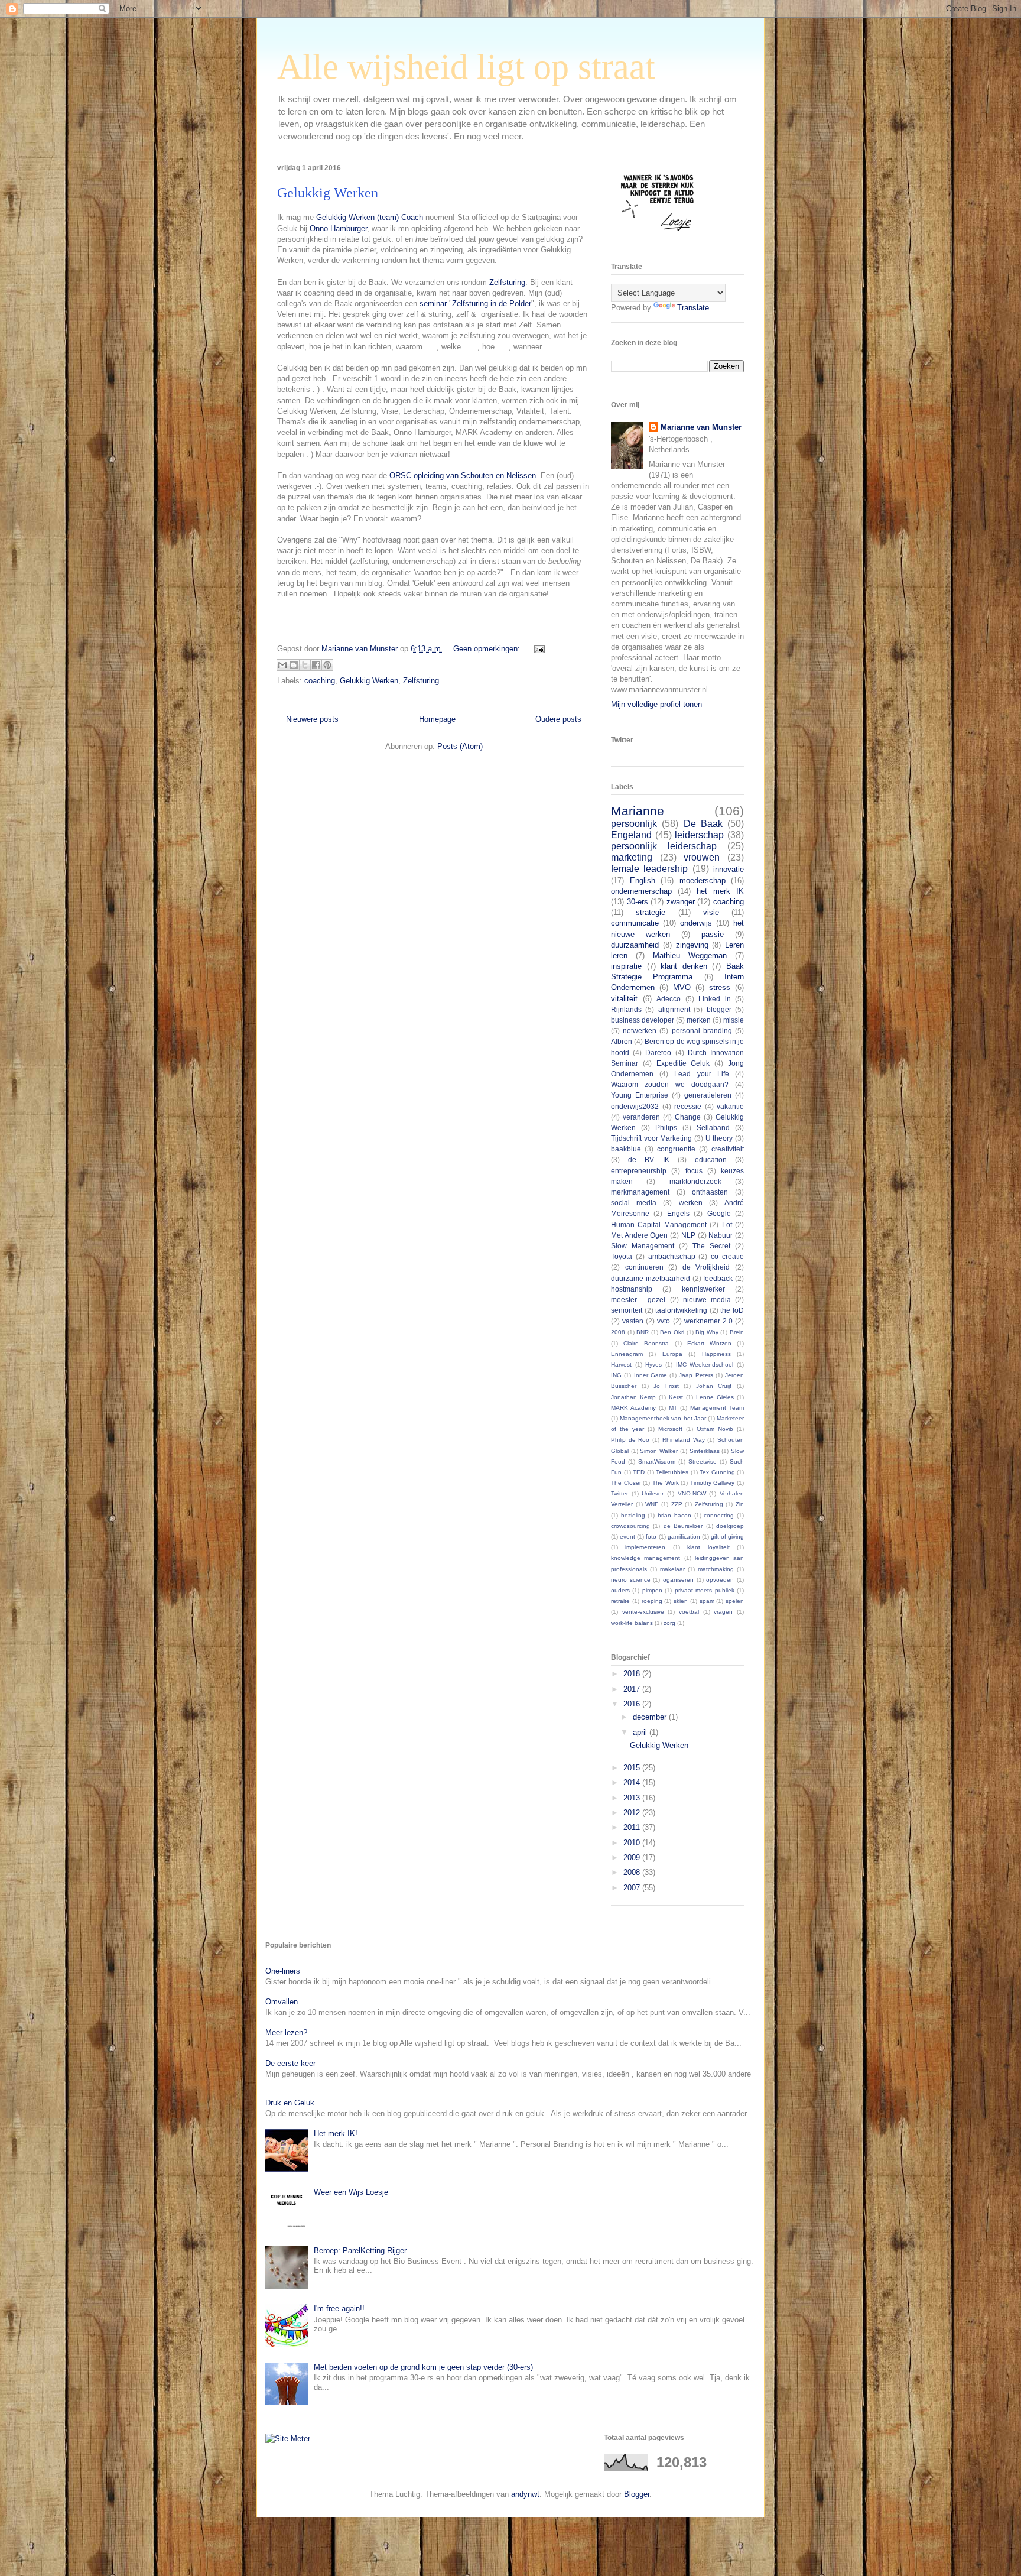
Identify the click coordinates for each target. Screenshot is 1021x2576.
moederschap (703, 880)
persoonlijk (634, 824)
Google (719, 1213)
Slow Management (643, 1246)
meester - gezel (638, 1300)
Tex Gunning (717, 1472)
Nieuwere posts (312, 719)
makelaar (672, 1569)
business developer (643, 1020)
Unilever (653, 1493)
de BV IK (648, 1159)
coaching (320, 681)
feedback (718, 1278)
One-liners (283, 1971)
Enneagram (627, 1354)
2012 (633, 1813)
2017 (633, 1689)
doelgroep (730, 1526)
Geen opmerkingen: (488, 649)
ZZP (677, 1504)
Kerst (676, 1397)
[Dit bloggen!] (294, 665)
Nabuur (721, 1235)
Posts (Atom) (460, 746)
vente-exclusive (643, 1612)
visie (711, 912)
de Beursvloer (683, 1526)
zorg (669, 1623)
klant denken (684, 966)
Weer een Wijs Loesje (351, 2192)
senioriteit (627, 1310)
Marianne (638, 811)
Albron (622, 1041)
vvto (664, 1321)
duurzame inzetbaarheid (651, 1278)
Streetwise (703, 1461)
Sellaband (713, 1128)
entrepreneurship (639, 1171)
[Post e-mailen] (537, 649)
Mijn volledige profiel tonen (656, 704)
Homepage (437, 719)
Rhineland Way (684, 1440)
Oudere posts (558, 719)
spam (707, 1601)
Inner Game (651, 1375)
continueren (644, 1267)
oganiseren (678, 1580)
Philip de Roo (630, 1440)
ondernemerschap (641, 891)
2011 (633, 1827)
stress (720, 987)
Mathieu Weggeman (690, 956)
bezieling (633, 1515)
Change (688, 1117)
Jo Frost (666, 1386)
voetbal (689, 1612)
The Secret (711, 1246)
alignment (674, 1009)
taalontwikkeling (681, 1310)
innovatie (729, 869)
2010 (633, 1843)
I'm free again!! (339, 2309)
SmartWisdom (657, 1461)
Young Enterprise (640, 1095)
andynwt (525, 2494)
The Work (666, 1483)
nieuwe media (707, 1300)
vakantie (730, 1106)
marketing (632, 857)
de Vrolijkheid (706, 1267)
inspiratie (626, 966)
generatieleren (708, 1095)
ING (616, 1375)
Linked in (715, 999)
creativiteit (728, 1149)
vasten (633, 1321)
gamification (684, 1537)
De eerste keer (290, 2063)
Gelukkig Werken (328, 193)
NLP (688, 1235)
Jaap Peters (696, 1375)
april (641, 1732)
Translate (693, 308)
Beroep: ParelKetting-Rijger (360, 2251)
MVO (682, 987)
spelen (735, 1601)
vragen (723, 1612)
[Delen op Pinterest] (327, 665)
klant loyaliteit (708, 1547)
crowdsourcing (630, 1526)
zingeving (692, 945)
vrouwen (702, 857)
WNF (652, 1504)
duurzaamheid (635, 945)
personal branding (702, 1031)
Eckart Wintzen (709, 1343)
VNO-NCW (692, 1493)
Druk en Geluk (290, 2103)
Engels (678, 1213)
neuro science (631, 1580)
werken (691, 1203)
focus (694, 1171)
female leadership (649, 869)
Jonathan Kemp (633, 1397)
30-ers (638, 902)
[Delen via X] (305, 665)
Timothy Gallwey (713, 1483)
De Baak (703, 824)
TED (639, 1472)
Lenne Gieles (715, 1397)
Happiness (716, 1354)
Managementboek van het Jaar (663, 1418)
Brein (737, 1332)
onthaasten (710, 1192)
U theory (719, 1138)
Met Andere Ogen (639, 1235)
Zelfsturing (507, 282)
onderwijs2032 (635, 1106)
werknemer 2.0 (708, 1321)
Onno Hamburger (338, 228)
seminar (433, 304)
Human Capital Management (659, 1224)
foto (651, 1537)
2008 (618, 1332)
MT (673, 1408)
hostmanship (632, 1289)
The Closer (626, 1483)
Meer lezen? (286, 2032)
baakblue (626, 1149)
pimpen (652, 1590)
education (711, 1159)
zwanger (681, 902)
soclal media (634, 1203)
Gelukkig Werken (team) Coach (370, 217)
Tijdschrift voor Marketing (651, 1138)
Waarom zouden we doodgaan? (670, 1084)
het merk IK (720, 891)
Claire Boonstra (646, 1343)
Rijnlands (626, 1009)
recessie (688, 1106)
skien (681, 1601)
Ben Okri (672, 1332)
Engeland (631, 835)
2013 (633, 1798)
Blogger (637, 2494)
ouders (620, 1590)
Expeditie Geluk (683, 1063)
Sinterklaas (705, 1451)
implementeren (645, 1547)
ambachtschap (672, 1256)
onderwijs (696, 923)
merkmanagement (640, 1192)
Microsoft (670, 1429)
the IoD (732, 1310)
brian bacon (674, 1515)
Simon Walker (659, 1451)
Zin (740, 1504)
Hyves (653, 1365)
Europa (672, 1354)
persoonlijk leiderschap (664, 846)
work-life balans (632, 1623)
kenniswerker (703, 1289)
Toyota (622, 1256)
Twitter (620, 1493)
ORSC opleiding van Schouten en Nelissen (463, 476)
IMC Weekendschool (705, 1365)
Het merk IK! (336, 2134)
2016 (633, 1704)
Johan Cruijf (714, 1386)
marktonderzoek (695, 1181)
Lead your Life (701, 1074)
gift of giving (727, 1537)
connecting (719, 1515)
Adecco (669, 999)
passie (713, 934)
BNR (643, 1332)
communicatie (635, 923)
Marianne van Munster (701, 427)
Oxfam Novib (715, 1429)
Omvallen (282, 2002)
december (651, 1717)
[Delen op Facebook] (316, 665)
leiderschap (699, 835)
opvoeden (720, 1580)
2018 (633, 1674)
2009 (633, 1858)
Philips (666, 1128)
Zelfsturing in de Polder (492, 304)
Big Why (707, 1332)
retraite (620, 1601)
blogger (719, 1009)
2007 (633, 1888)
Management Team (717, 1408)
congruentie (676, 1149)
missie (734, 1020)
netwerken (640, 1031)
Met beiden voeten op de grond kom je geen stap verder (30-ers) (423, 2367)
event (627, 1537)
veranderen (641, 1117)
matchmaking (716, 1569)
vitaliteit (624, 999)
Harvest (621, 1365)
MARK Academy (633, 1408)
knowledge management (646, 1558)
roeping (652, 1601)
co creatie (727, 1256)
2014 (633, 1782)
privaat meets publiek (705, 1590)
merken (699, 1020)
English (643, 880)
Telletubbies (672, 1472)
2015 (633, 1768)
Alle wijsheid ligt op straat (466, 67)
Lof (727, 1224)
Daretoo (658, 1052)
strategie (651, 912)
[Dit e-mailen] (282, 665)
